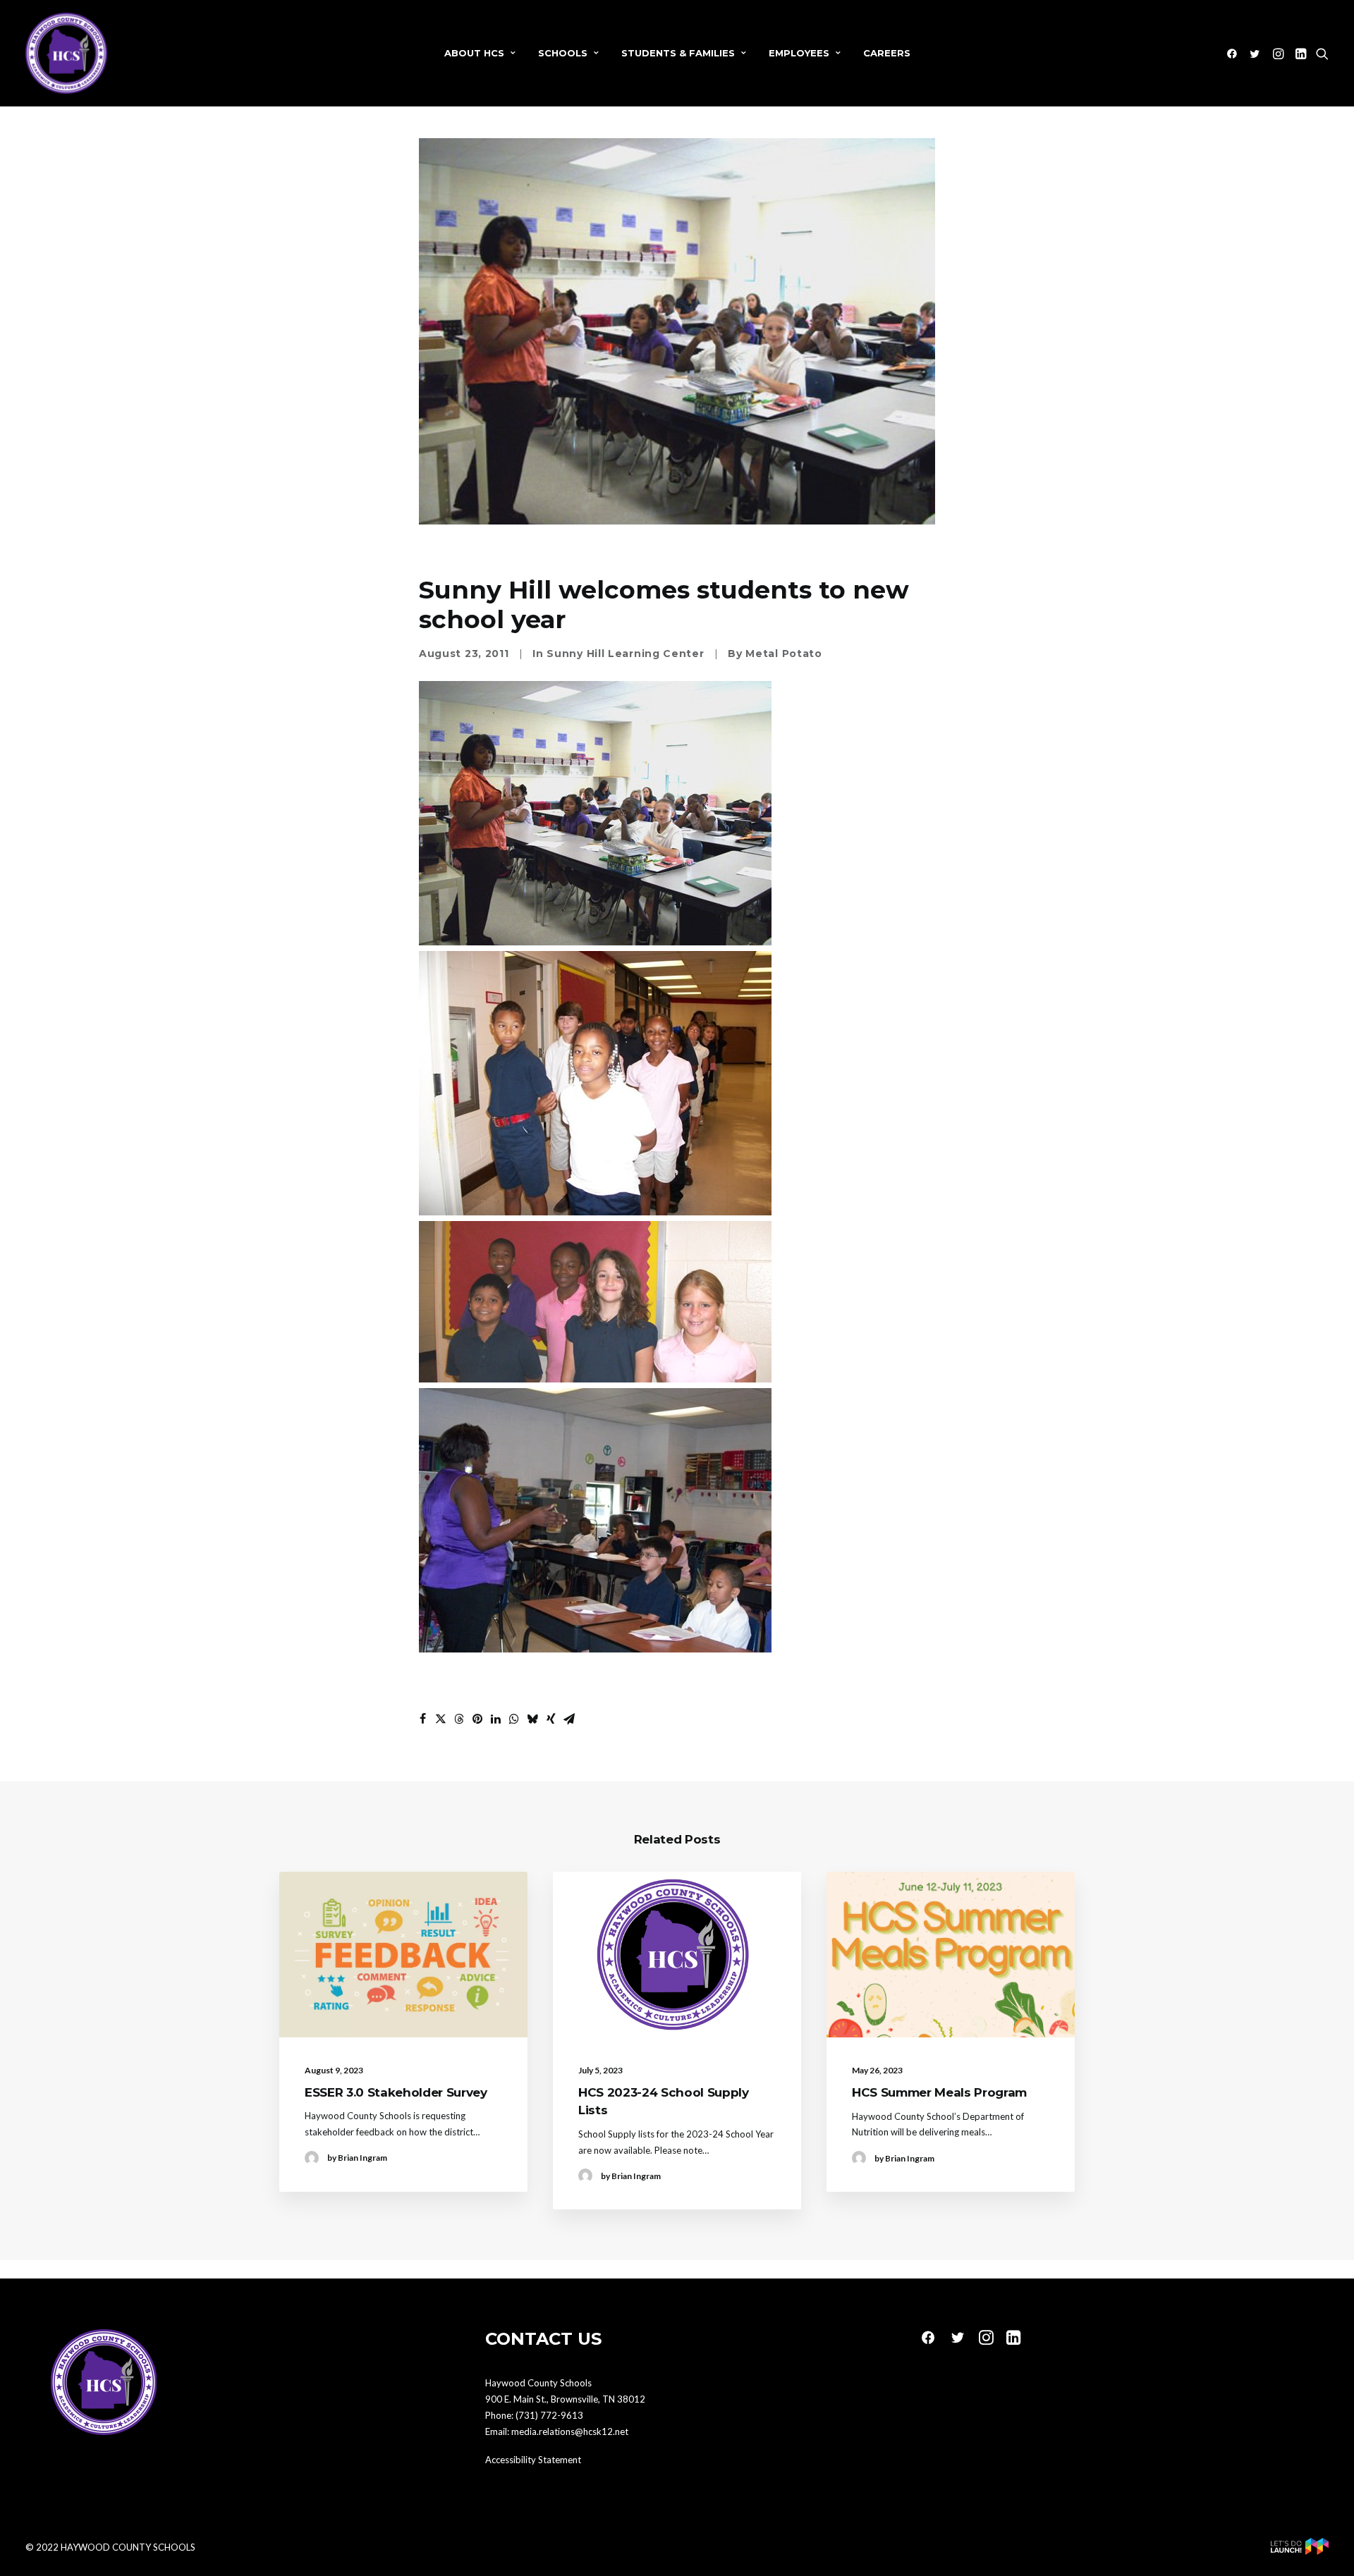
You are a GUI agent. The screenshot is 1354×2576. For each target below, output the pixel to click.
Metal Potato (783, 654)
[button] (1234, 53)
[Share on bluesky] (532, 1719)
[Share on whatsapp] (514, 1719)
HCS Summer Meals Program (939, 2092)
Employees (799, 53)
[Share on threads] (459, 1719)
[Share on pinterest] (477, 1719)
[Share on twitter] (441, 1719)
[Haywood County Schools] (66, 53)
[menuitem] (480, 53)
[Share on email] (569, 1719)
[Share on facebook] (422, 1719)
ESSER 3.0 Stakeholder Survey (396, 2092)
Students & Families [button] (678, 53)
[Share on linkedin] (496, 1719)
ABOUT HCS (474, 53)
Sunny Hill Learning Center (625, 654)
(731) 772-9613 (549, 2415)
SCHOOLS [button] (563, 53)
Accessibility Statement (533, 2460)
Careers (887, 53)
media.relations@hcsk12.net (570, 2431)
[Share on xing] (551, 1719)
